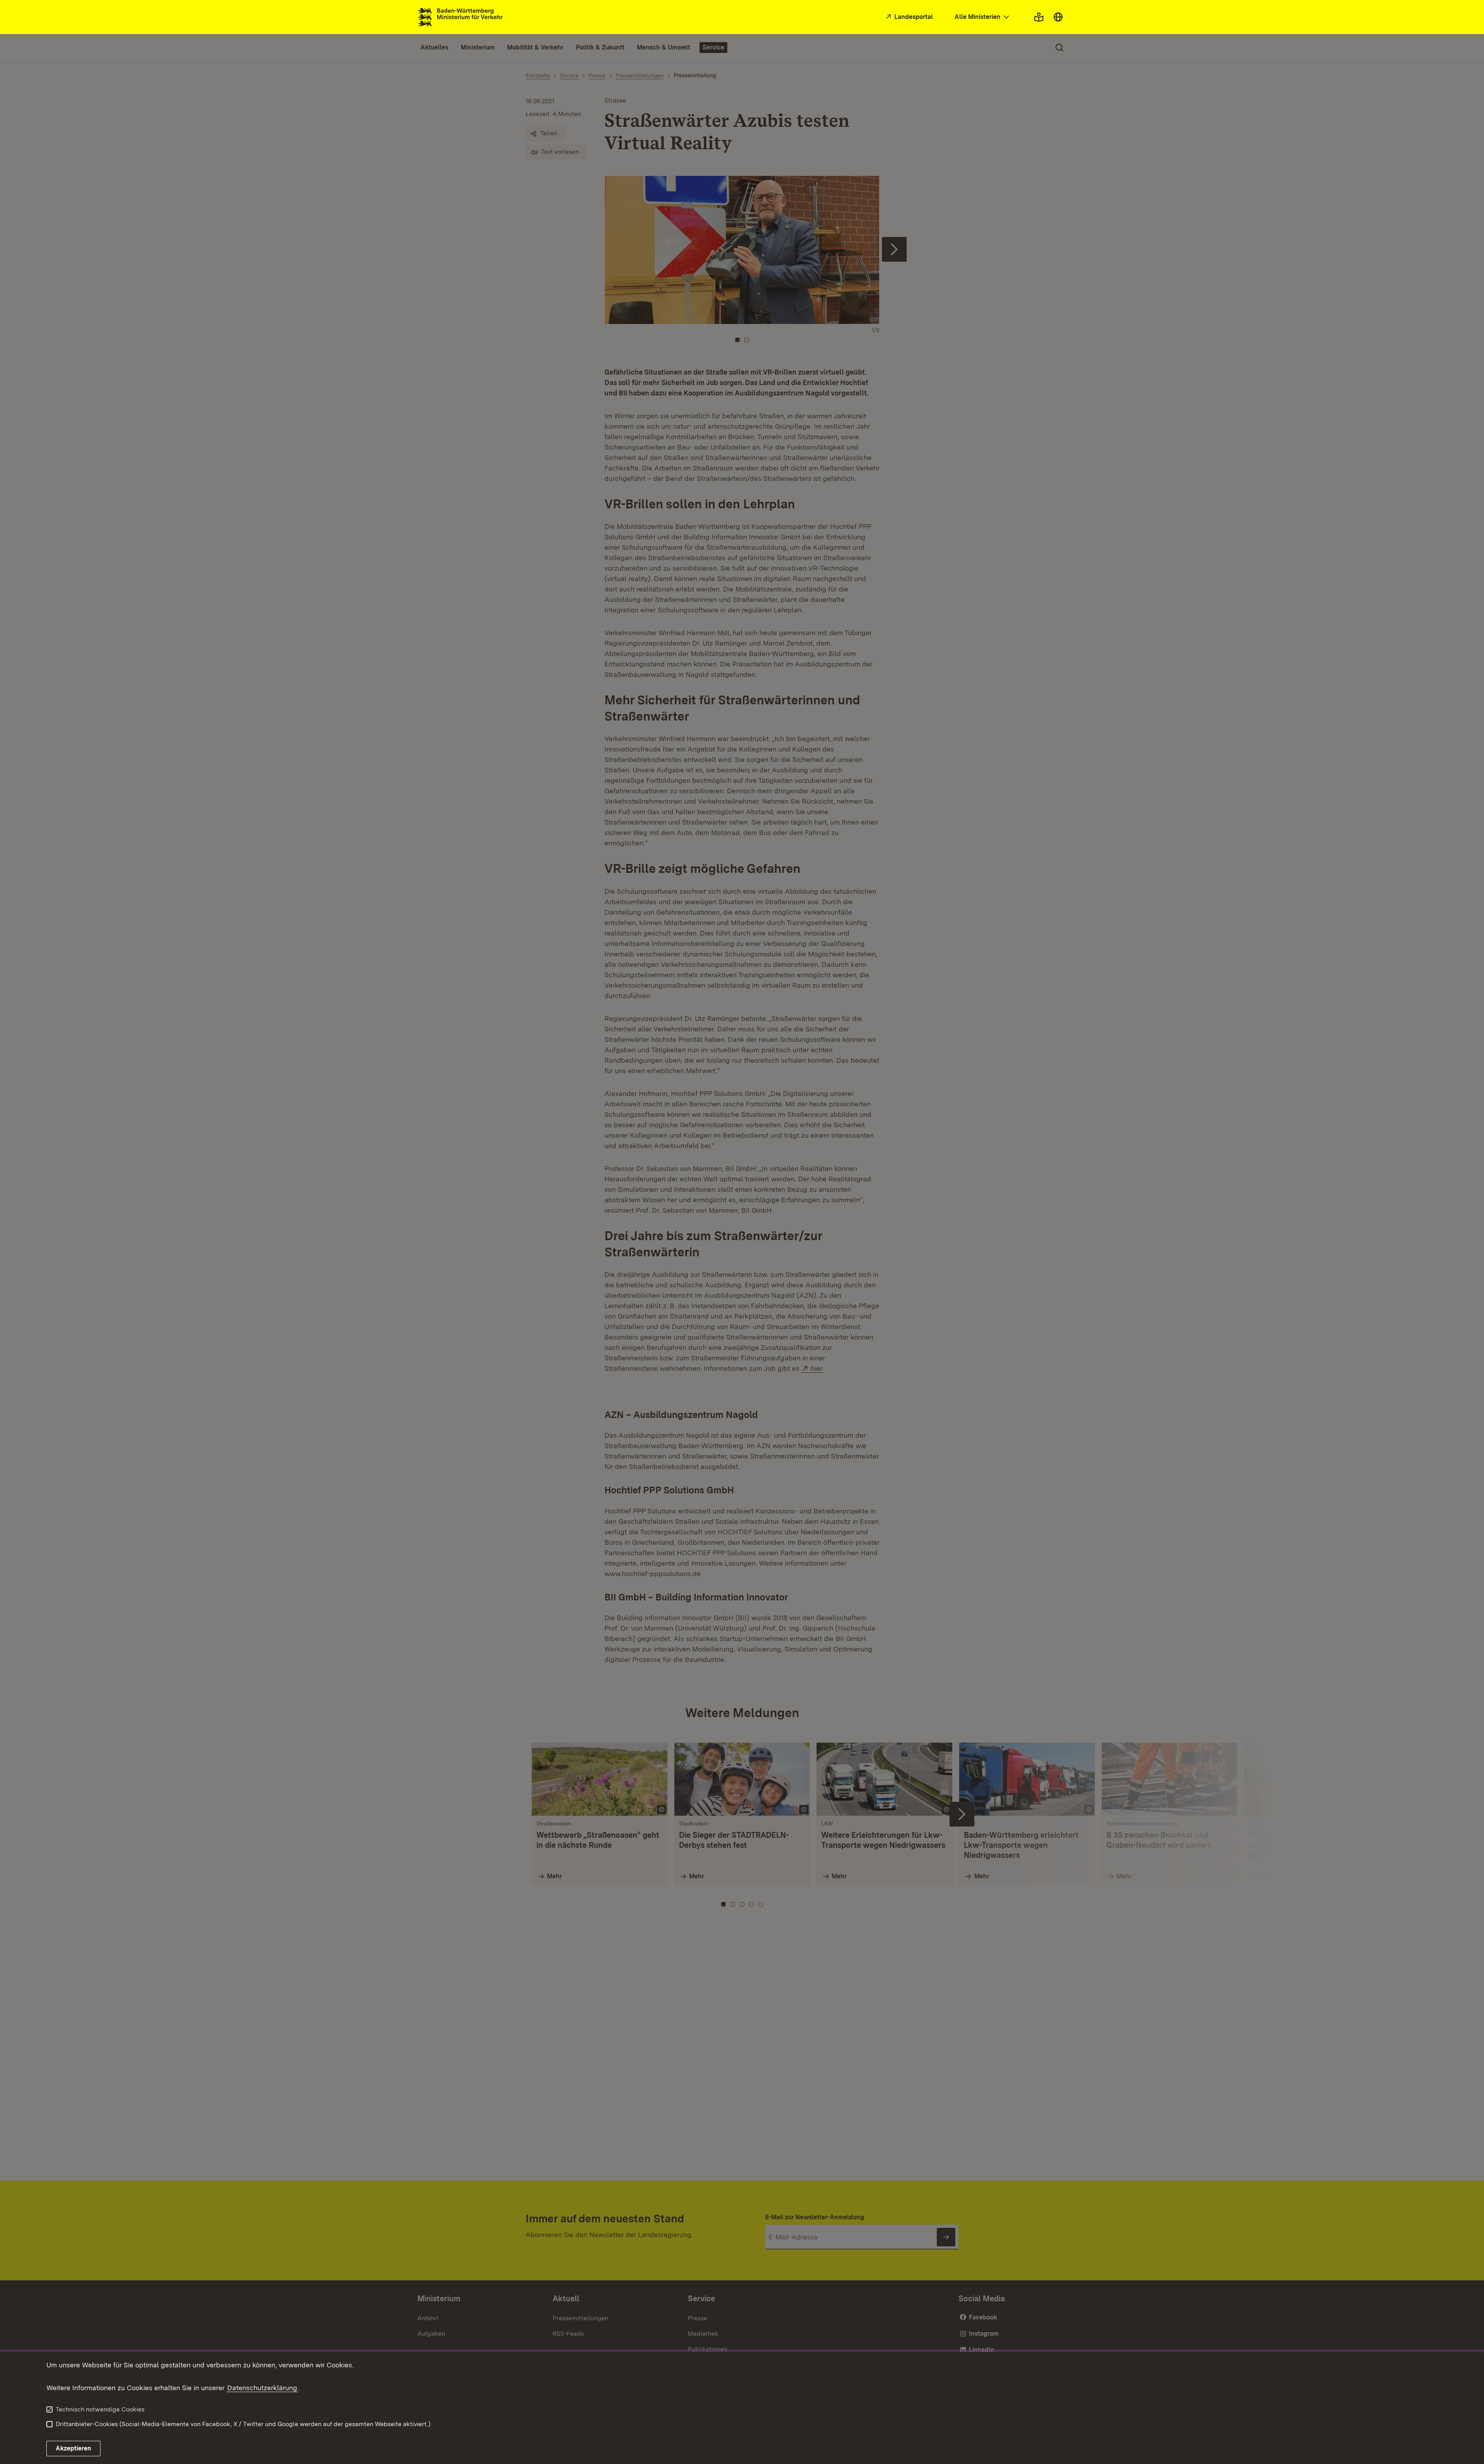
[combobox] (983, 17)
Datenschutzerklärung (262, 2388)
